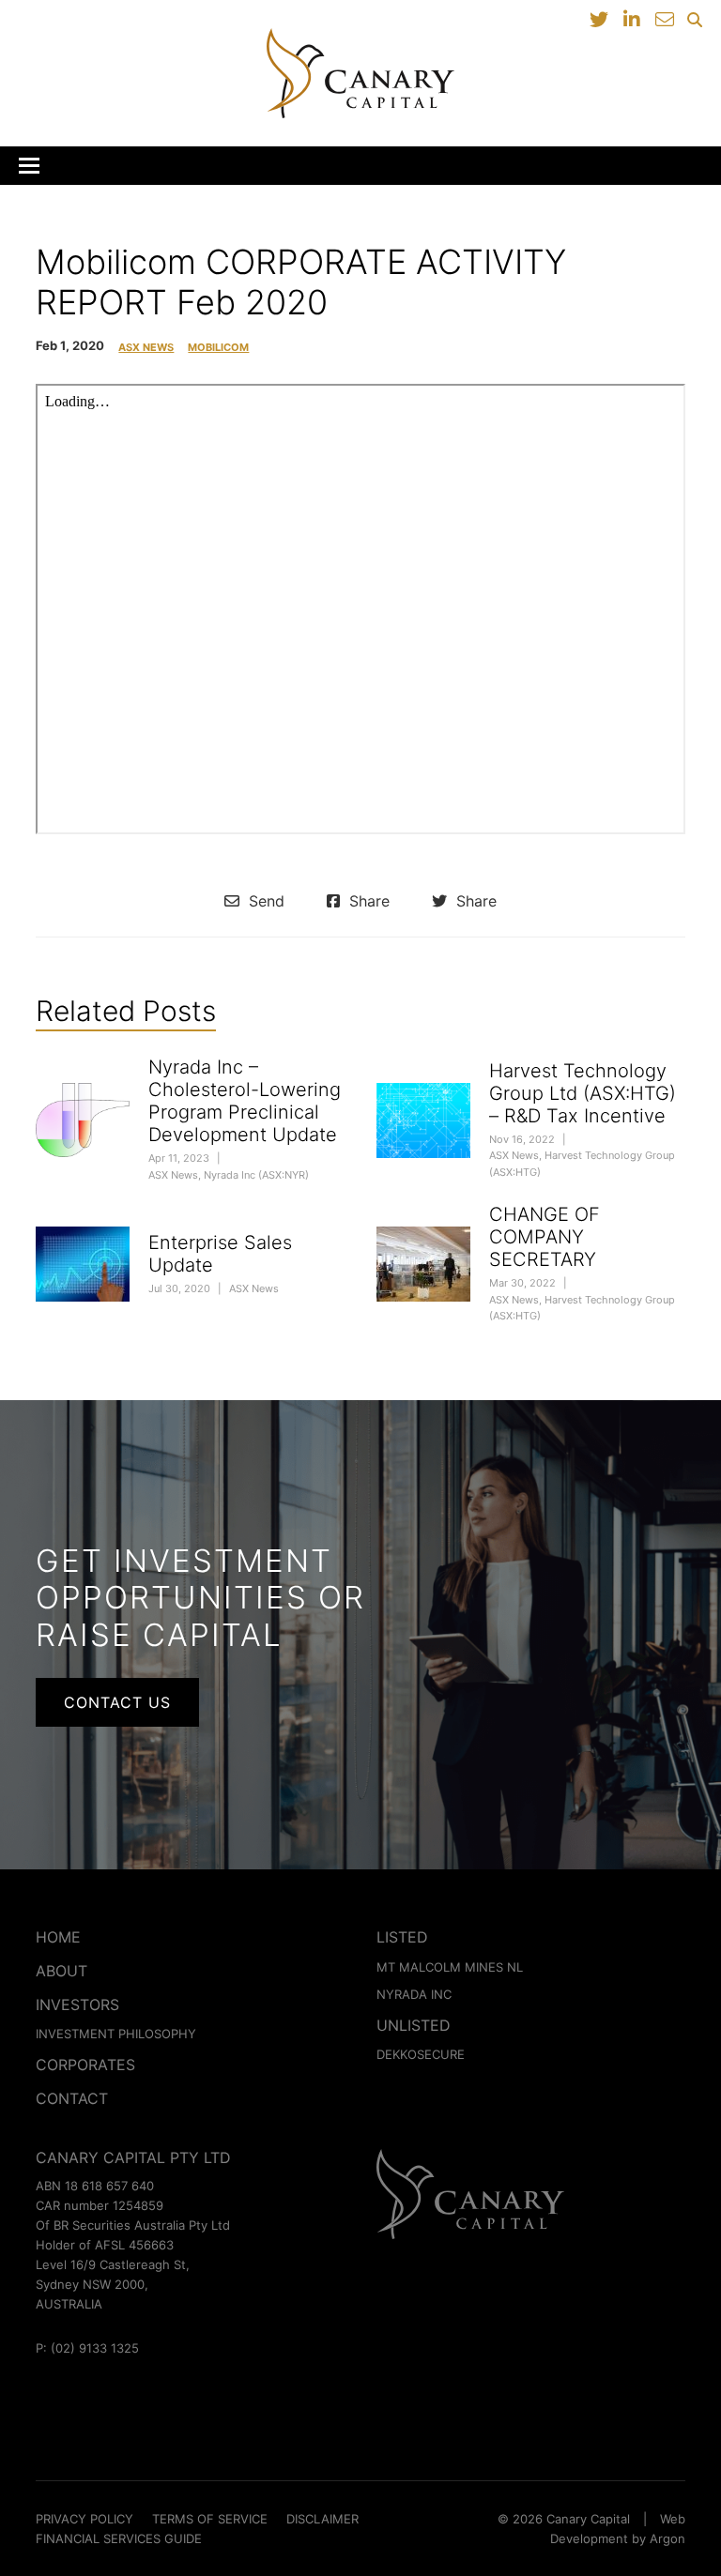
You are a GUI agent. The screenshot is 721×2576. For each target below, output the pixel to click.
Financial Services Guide (119, 2538)
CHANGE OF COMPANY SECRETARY (545, 1237)
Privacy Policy (84, 2519)
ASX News (146, 348)
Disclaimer (322, 2519)
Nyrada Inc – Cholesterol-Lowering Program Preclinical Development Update (245, 1101)
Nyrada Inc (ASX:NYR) (256, 1175)
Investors (77, 2004)
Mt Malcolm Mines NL (450, 1967)
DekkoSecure (421, 2054)
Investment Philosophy (116, 2034)
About (61, 1971)
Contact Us (117, 1702)
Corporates (85, 2065)
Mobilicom (218, 348)
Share (367, 901)
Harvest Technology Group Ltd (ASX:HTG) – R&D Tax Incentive (583, 1093)
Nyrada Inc (414, 1994)
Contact (72, 2098)
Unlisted (414, 2025)
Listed (402, 1937)
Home (58, 1937)
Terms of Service (210, 2519)
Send (264, 901)
